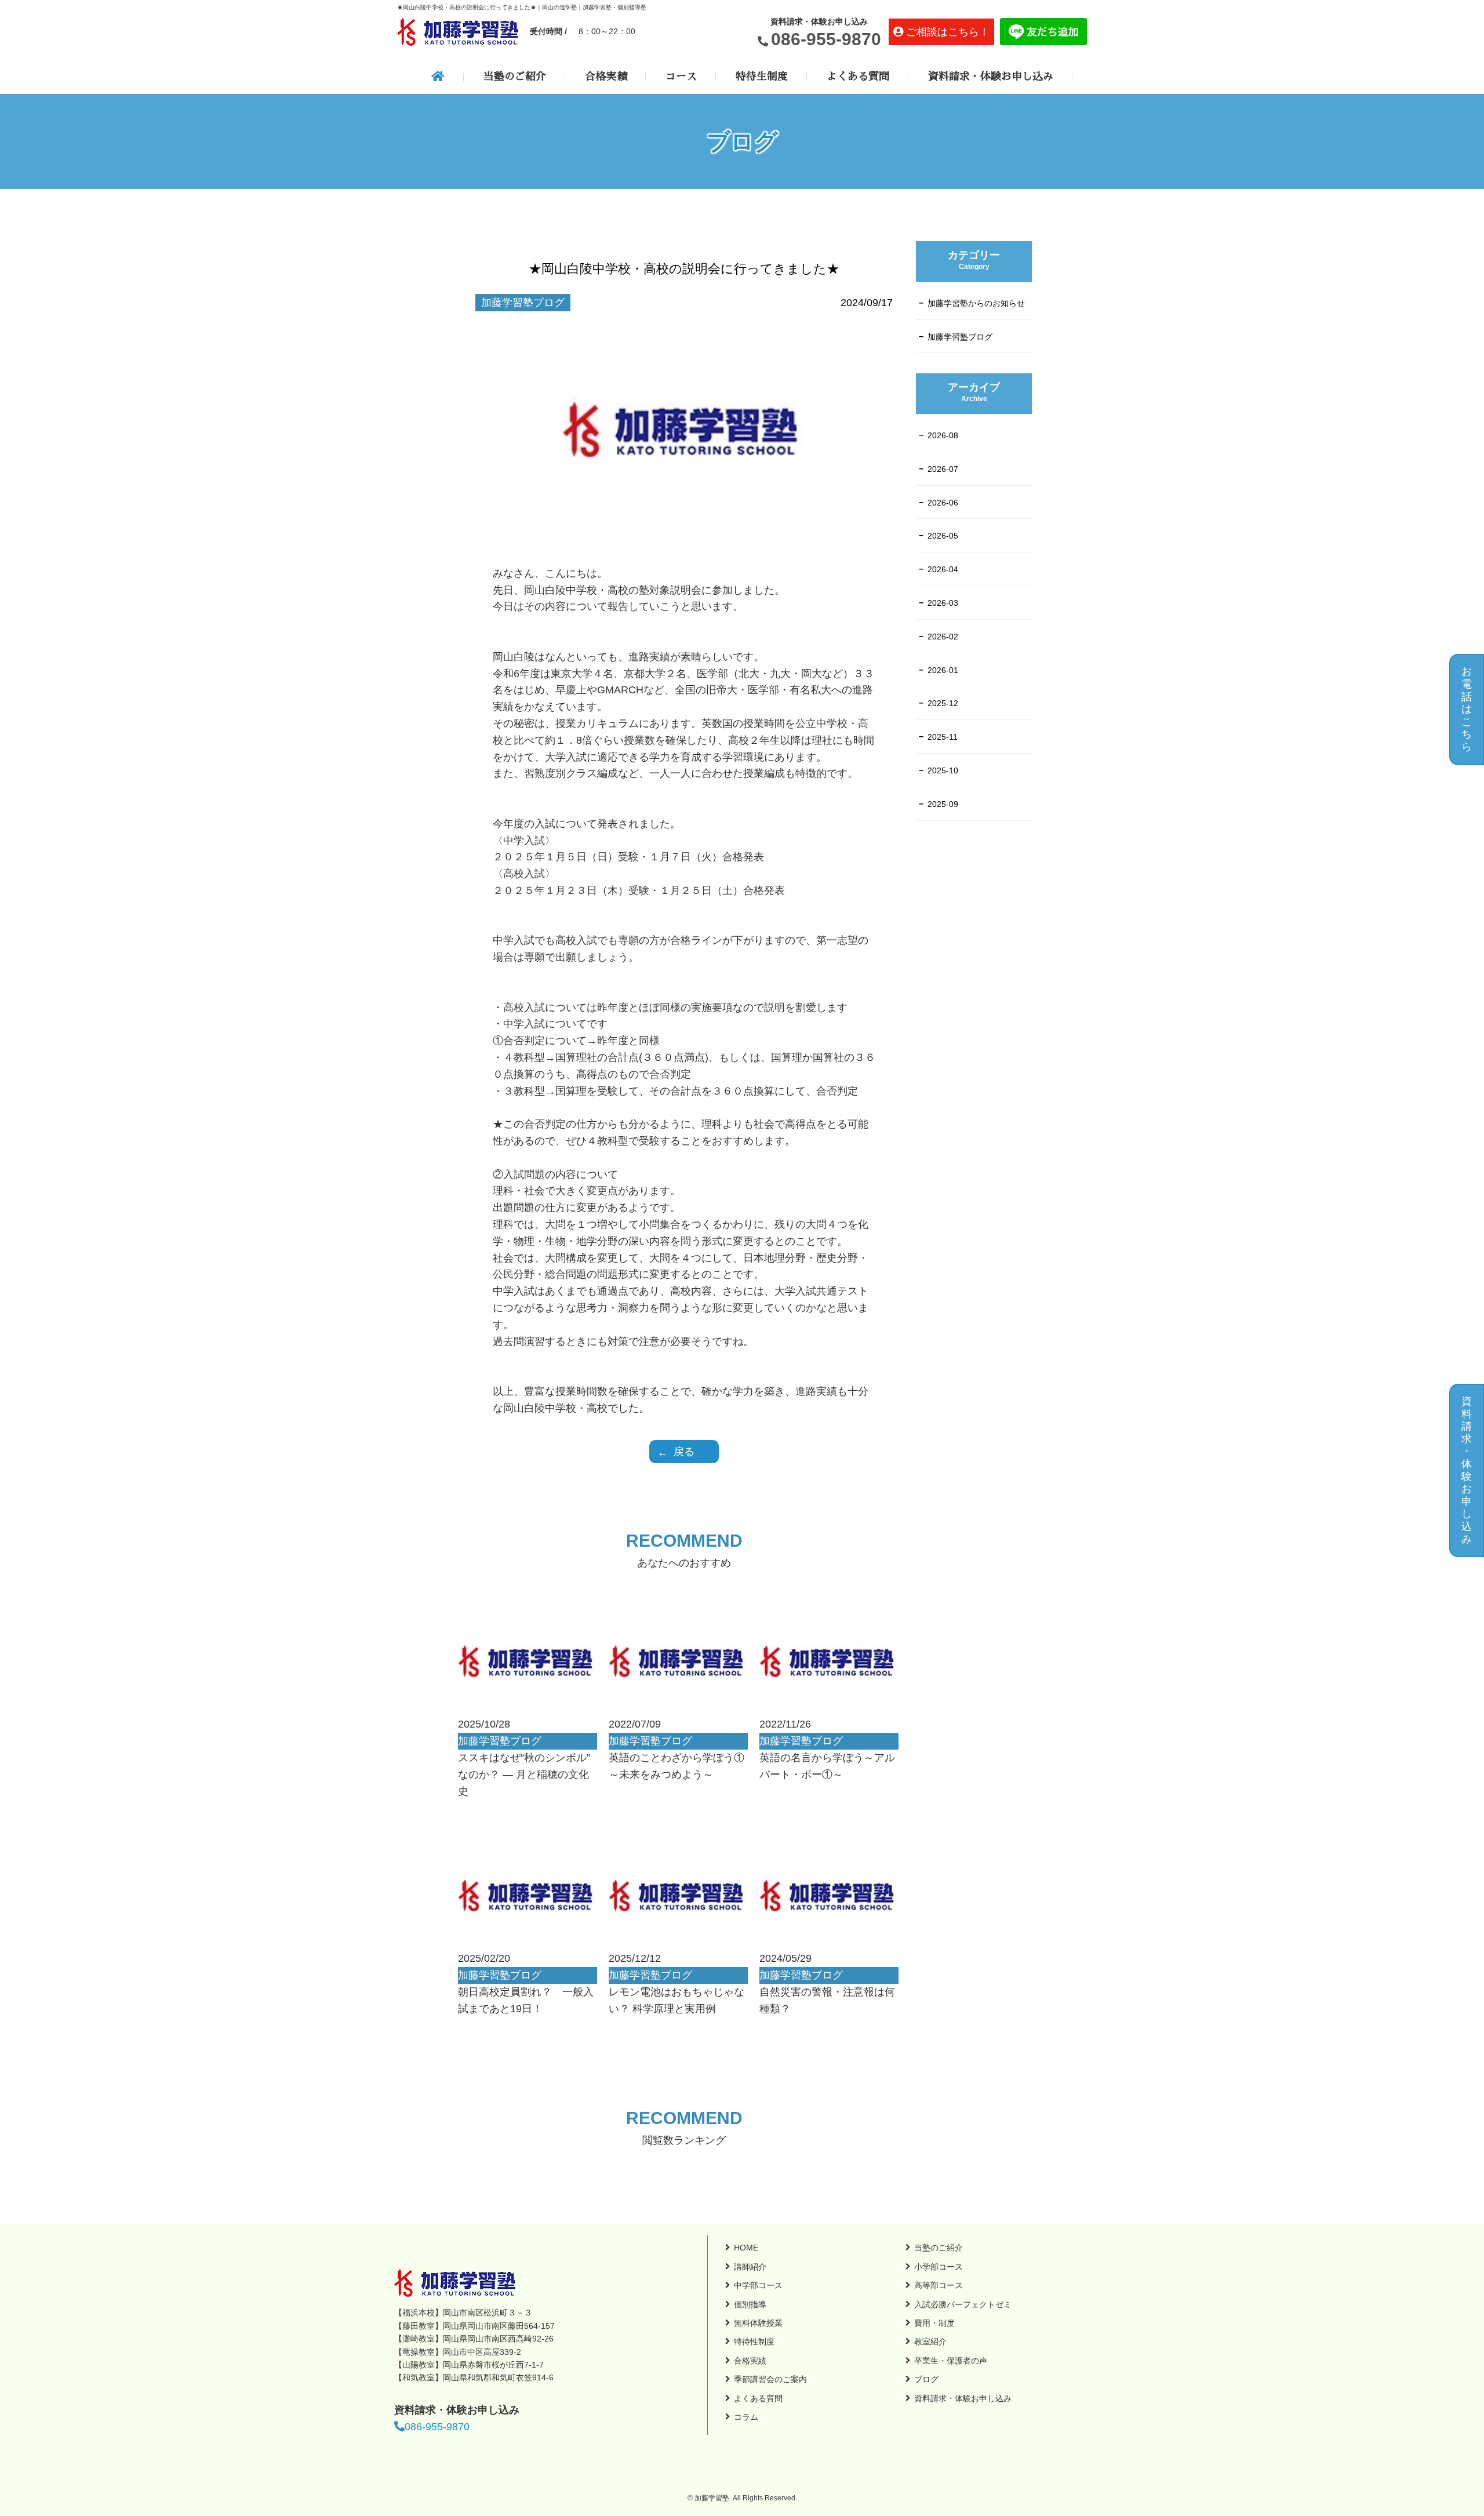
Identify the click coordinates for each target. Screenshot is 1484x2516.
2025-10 (943, 770)
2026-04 (943, 569)
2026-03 (943, 603)
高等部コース (939, 2285)
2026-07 (943, 469)
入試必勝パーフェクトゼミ (963, 2304)
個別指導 (750, 2304)
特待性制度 (754, 2342)
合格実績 (606, 77)
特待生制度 (762, 77)
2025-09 (943, 804)
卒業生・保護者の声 (951, 2361)
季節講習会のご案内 (770, 2379)
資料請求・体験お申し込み (991, 77)
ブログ (926, 2379)
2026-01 (943, 670)
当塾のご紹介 (515, 77)
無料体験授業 (758, 2323)
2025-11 (943, 737)
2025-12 (943, 703)
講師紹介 (750, 2267)
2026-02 (943, 637)
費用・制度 (934, 2323)
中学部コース (758, 2285)
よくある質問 (858, 77)
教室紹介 (930, 2342)
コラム (746, 2417)
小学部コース (939, 2267)
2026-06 (943, 503)
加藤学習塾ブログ (960, 337)
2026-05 (943, 536)
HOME (746, 2248)
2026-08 (943, 435)
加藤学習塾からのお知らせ (976, 303)
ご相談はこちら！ (948, 32)
